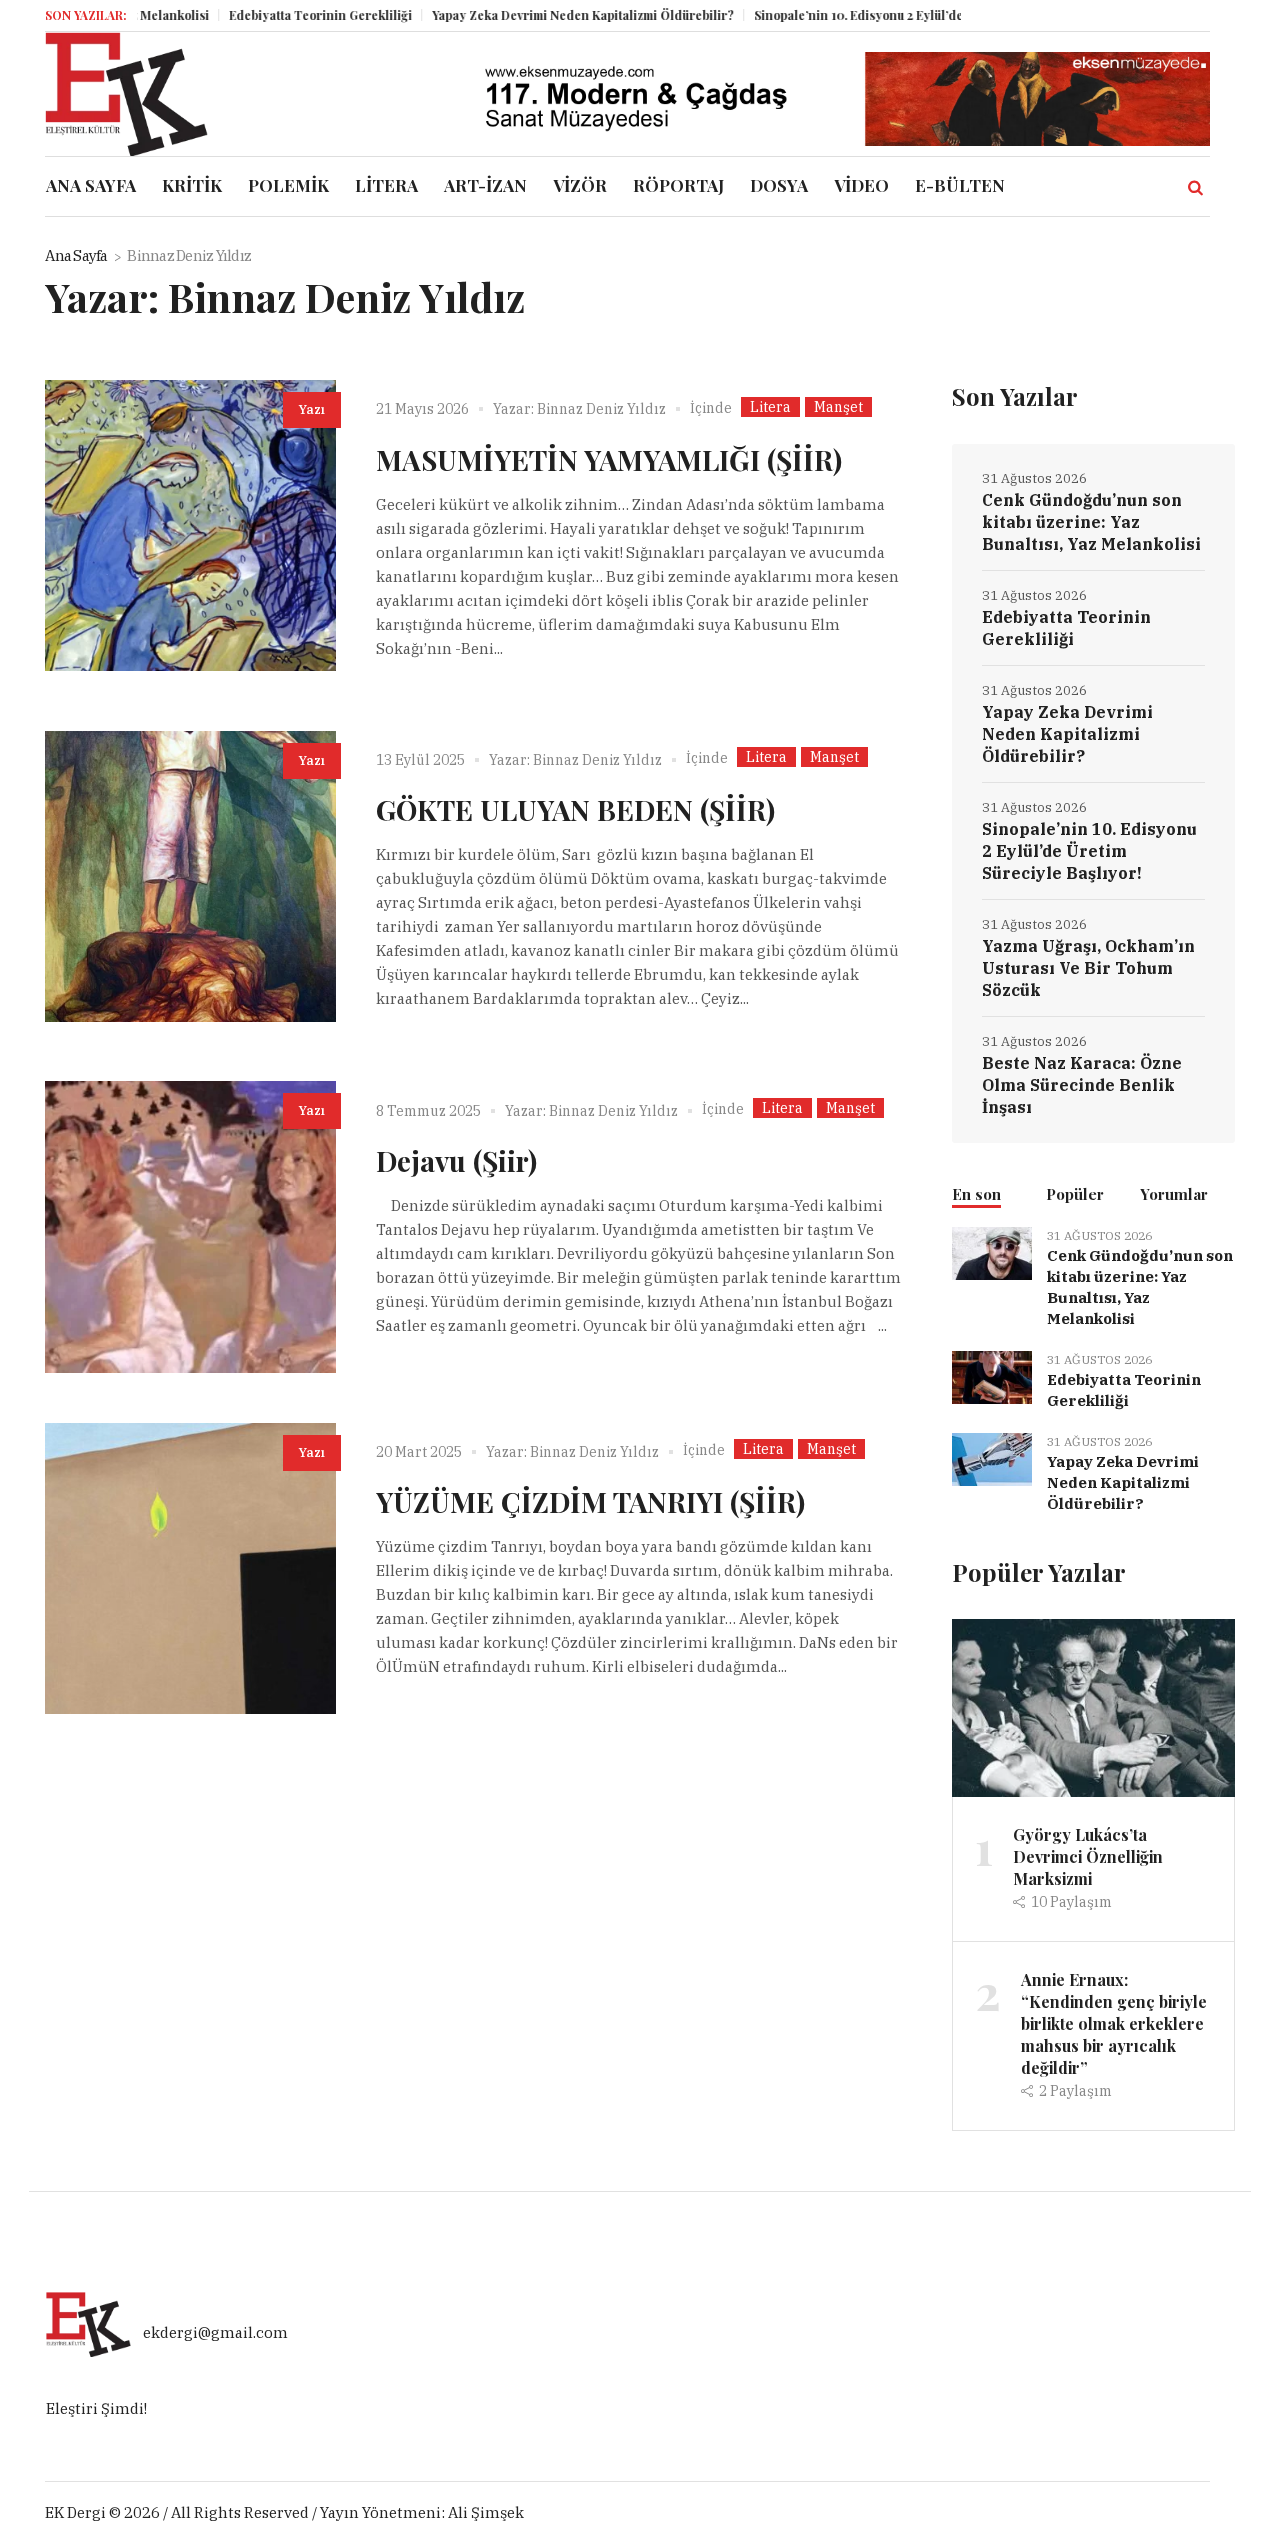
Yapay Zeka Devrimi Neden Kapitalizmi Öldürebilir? (531, 15)
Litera (770, 407)
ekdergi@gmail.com (215, 2333)
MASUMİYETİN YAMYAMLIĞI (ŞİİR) (609, 459)
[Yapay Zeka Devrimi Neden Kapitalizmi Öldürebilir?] (992, 1457)
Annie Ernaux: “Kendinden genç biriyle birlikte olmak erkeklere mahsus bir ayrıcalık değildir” (1114, 2023)
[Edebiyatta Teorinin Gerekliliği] (992, 1375)
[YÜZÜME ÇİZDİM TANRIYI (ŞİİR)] (190, 1568)
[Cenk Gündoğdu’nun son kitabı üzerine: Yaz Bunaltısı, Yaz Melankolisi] (992, 1251)
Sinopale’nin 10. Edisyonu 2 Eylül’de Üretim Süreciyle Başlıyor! (885, 15)
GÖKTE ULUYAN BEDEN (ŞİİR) (575, 809)
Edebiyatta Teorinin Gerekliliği (268, 15)
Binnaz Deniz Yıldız (601, 409)
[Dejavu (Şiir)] (190, 1226)
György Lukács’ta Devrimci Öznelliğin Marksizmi (1088, 1856)
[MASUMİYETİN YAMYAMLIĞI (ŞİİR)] (190, 525)
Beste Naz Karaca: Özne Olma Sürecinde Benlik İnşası (1082, 1085)
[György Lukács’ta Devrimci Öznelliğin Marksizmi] (1093, 1706)
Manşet (838, 407)
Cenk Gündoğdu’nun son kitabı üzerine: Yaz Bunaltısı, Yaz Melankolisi (1091, 522)
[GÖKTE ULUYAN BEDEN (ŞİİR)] (190, 876)
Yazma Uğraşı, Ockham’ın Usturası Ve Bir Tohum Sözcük (1088, 968)
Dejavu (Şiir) (456, 1160)
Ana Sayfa (76, 255)
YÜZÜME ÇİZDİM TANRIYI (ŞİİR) (590, 1501)
